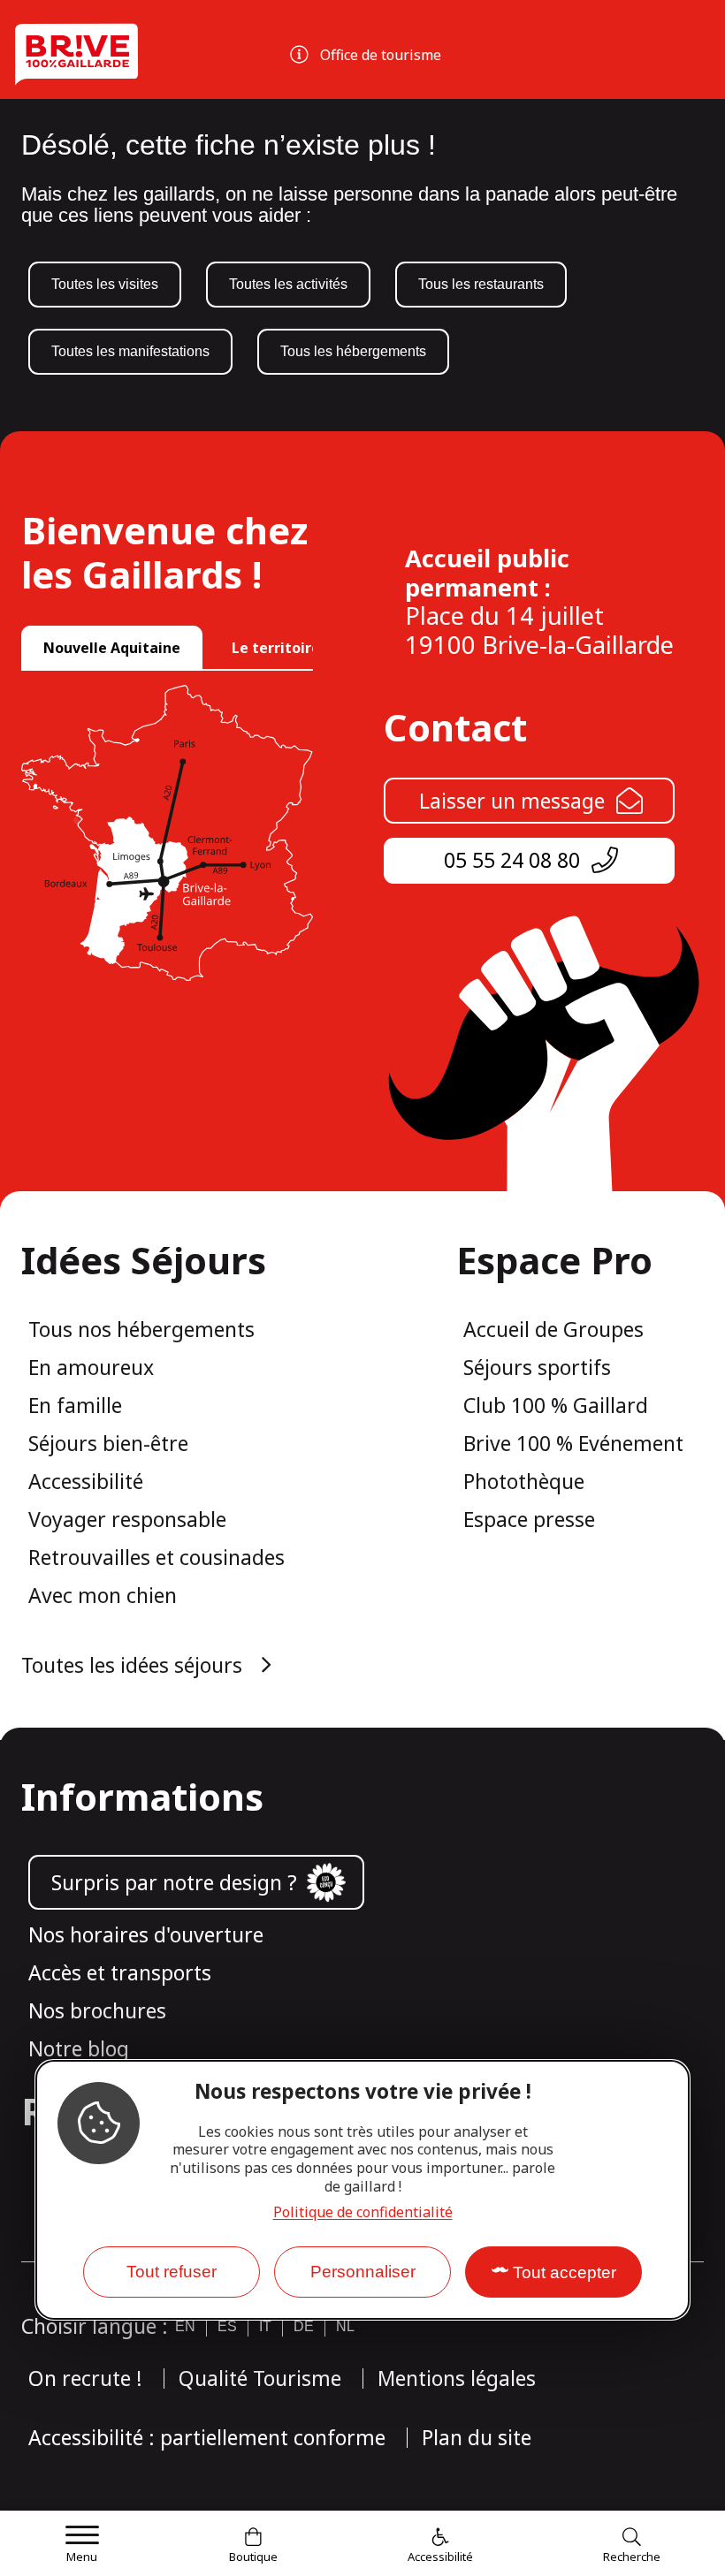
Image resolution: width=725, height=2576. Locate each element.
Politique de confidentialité (363, 2212)
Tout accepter (565, 2272)
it (265, 2326)
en (185, 2326)
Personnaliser (363, 2272)
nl (345, 2326)
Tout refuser (172, 2272)
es (227, 2326)
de (304, 2326)
